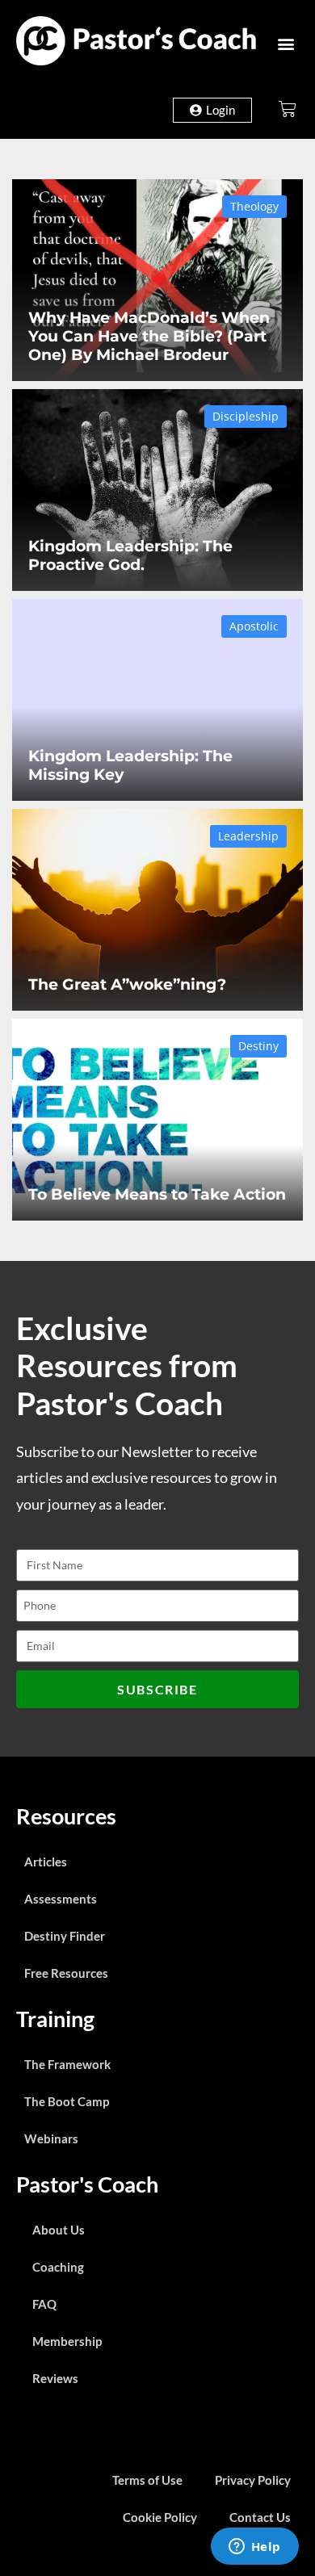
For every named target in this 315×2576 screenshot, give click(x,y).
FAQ (44, 2304)
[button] (286, 43)
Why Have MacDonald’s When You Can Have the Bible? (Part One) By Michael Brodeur (149, 336)
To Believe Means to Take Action (157, 1194)
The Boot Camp (67, 2101)
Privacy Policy (253, 2480)
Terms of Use (147, 2480)
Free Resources (66, 1973)
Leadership (248, 836)
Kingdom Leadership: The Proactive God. (130, 555)
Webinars (51, 2138)
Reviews (55, 2378)
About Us (59, 2230)
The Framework (67, 2064)
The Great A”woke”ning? (127, 984)
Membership (67, 2341)
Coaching (58, 2267)
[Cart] (288, 109)
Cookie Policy (160, 2517)
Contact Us (260, 2517)
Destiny (258, 1046)
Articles (46, 1862)
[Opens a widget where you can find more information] (254, 2548)
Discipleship (246, 416)
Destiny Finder (65, 1936)
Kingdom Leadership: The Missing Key (130, 765)
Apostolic (254, 626)
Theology (254, 206)
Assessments (61, 1899)
